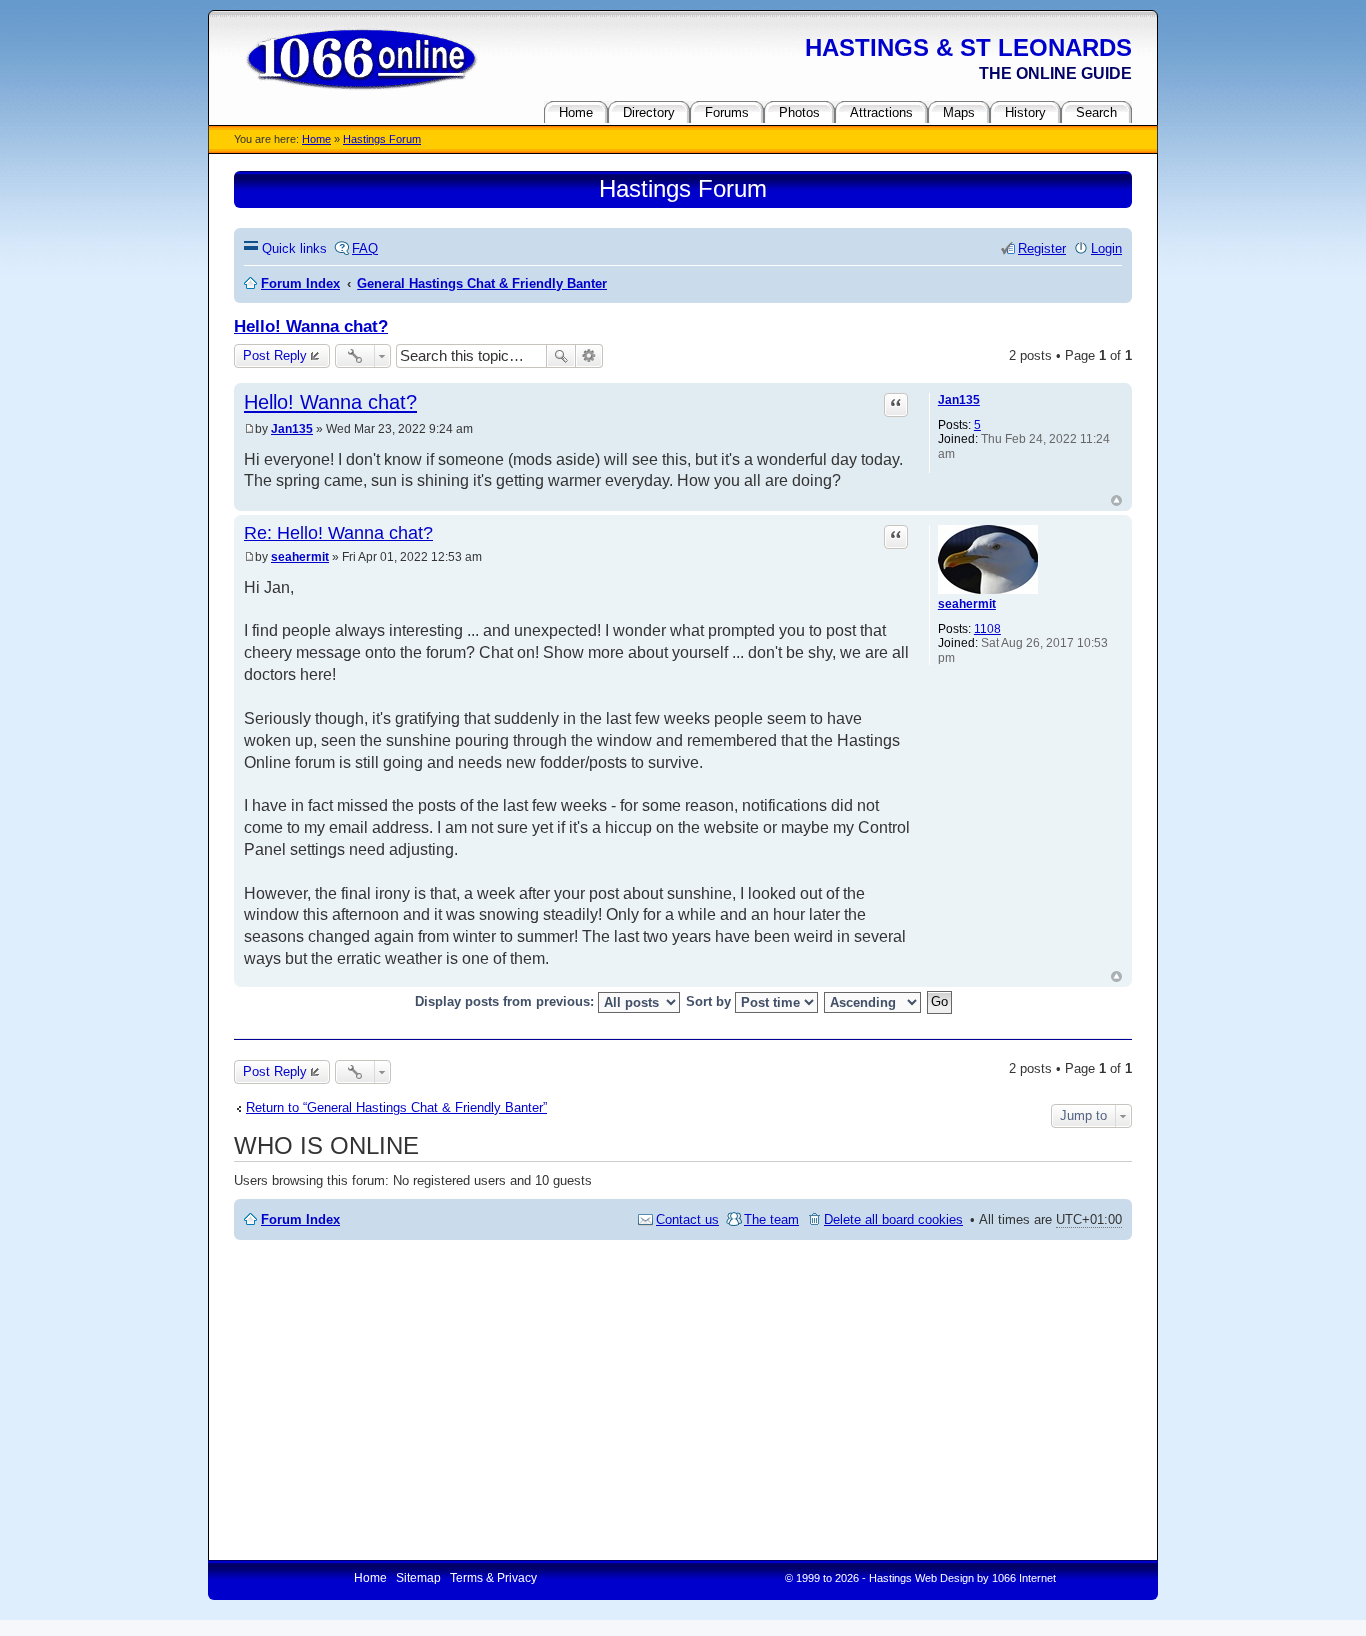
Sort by (710, 1001)
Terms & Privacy (493, 1578)
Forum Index (300, 1219)
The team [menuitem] (771, 1219)
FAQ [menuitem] (365, 248)
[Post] (249, 429)
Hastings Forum (382, 139)
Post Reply (275, 355)
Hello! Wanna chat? (311, 326)
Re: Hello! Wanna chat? (338, 533)
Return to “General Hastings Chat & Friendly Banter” (396, 1107)
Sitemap (418, 1578)
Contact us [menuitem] (687, 1219)
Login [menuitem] (1106, 248)
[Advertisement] (683, 1400)
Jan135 (959, 400)
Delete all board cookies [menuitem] (893, 1219)
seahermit (967, 604)
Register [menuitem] (1042, 248)
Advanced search (589, 356)
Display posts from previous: (506, 1001)
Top (1116, 501)
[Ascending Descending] (873, 1002)
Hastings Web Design (921, 1578)
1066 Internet (1024, 1578)
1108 (987, 629)
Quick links (294, 248)
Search (561, 356)
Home (316, 139)
